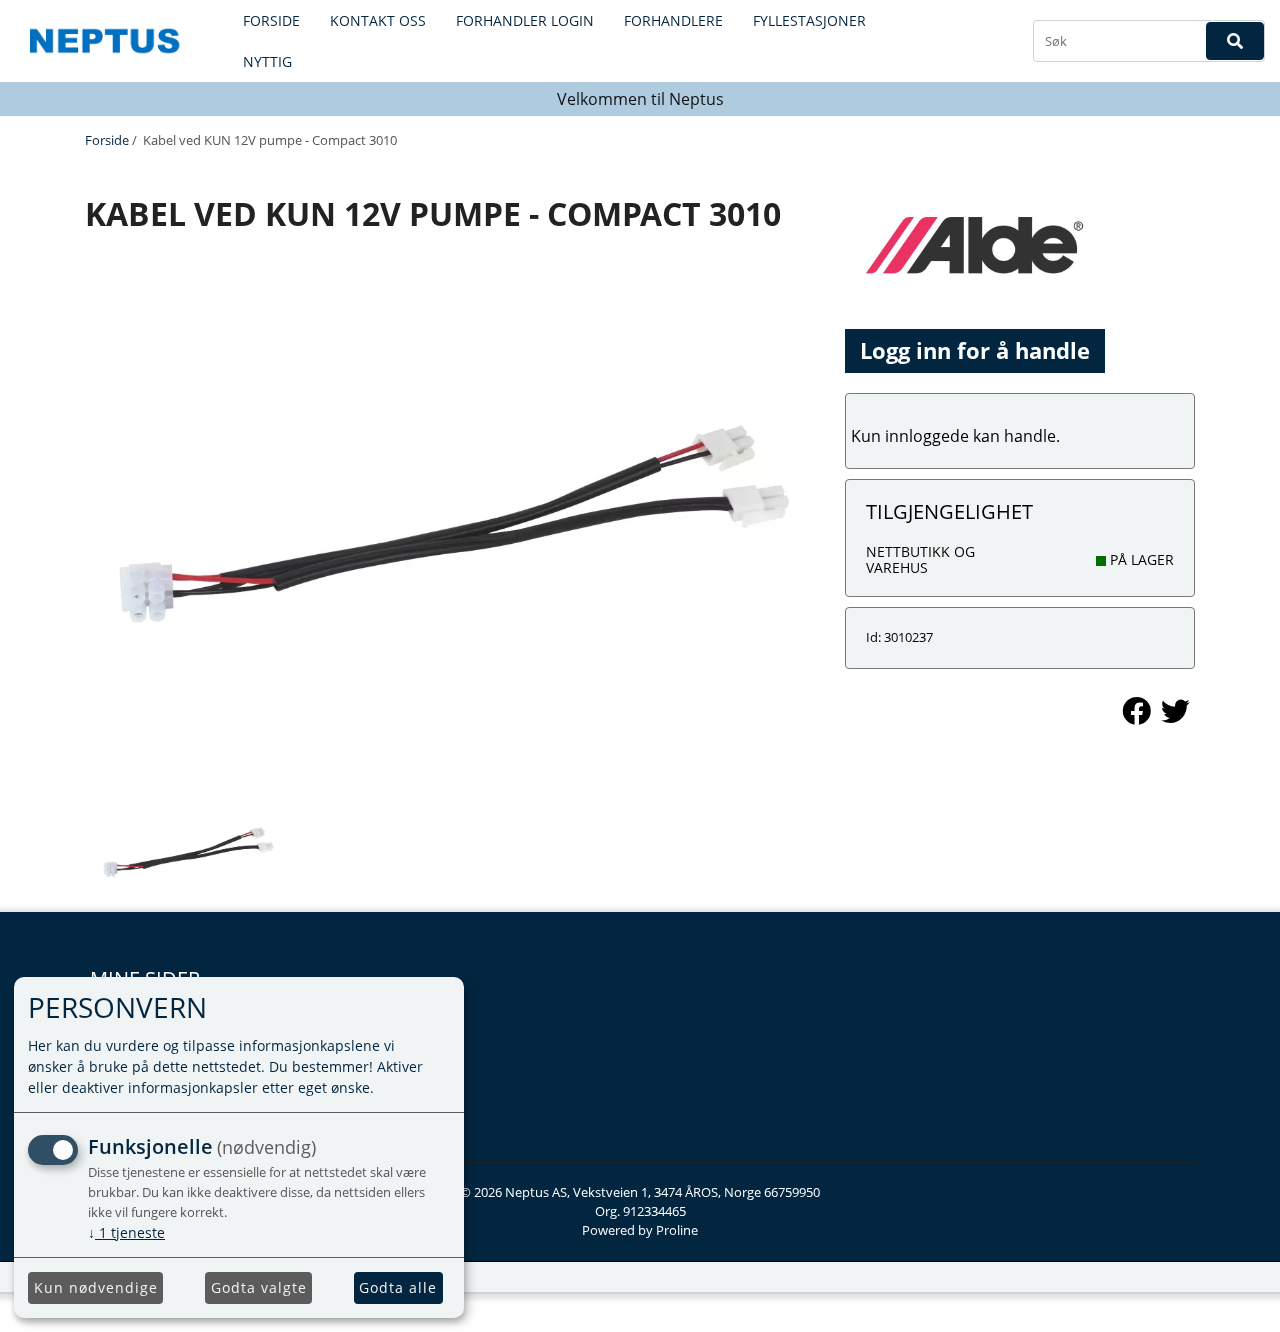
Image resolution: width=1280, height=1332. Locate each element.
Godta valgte (259, 1287)
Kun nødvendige (96, 1287)
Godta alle (398, 1287)
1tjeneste (126, 1232)
